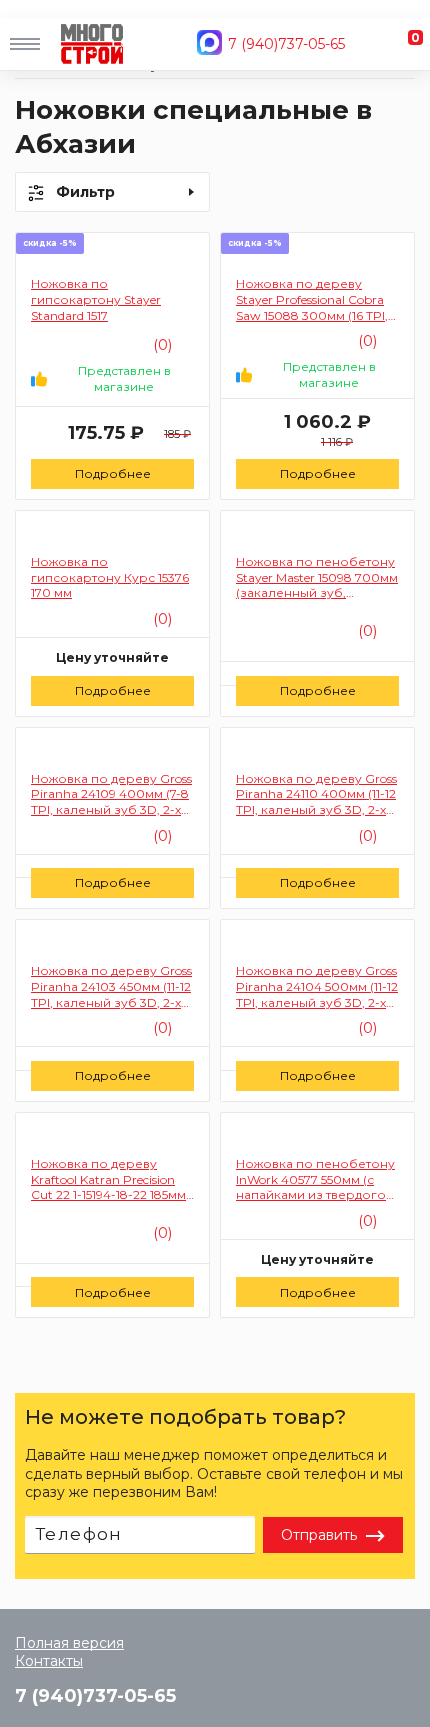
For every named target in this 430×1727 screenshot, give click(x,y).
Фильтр (85, 192)
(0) (160, 619)
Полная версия (69, 1643)
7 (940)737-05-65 (286, 44)
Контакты (49, 1661)
